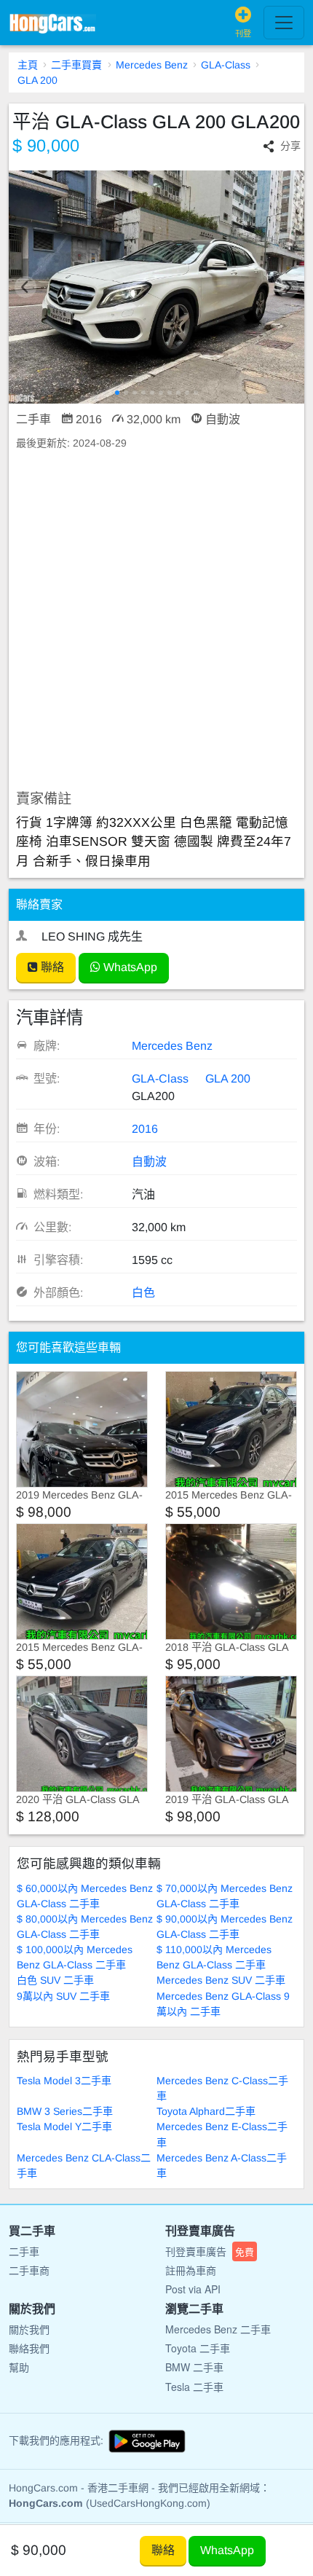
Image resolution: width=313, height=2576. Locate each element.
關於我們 (29, 2329)
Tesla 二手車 (194, 2387)
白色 (143, 1293)
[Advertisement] (156, 621)
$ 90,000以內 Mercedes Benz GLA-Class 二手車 (225, 1927)
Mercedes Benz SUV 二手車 (221, 1980)
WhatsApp (129, 967)
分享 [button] (290, 146)
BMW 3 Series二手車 (65, 2111)
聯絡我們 (29, 2348)
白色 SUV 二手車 (55, 1980)
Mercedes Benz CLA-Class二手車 (84, 2165)
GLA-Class (226, 65)
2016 (145, 1129)
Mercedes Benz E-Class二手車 (222, 2134)
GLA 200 (37, 80)
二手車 (24, 2251)
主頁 (28, 65)
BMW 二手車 (194, 2367)
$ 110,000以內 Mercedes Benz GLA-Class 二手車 (214, 1957)
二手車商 (29, 2270)
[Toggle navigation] (284, 23)
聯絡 (51, 967)
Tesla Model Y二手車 (64, 2127)
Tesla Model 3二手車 (64, 2081)
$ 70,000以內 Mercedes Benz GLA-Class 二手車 (225, 1896)
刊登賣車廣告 (210, 2251)
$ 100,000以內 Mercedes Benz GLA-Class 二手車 (75, 1957)
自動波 (149, 1162)
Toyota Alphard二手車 (206, 2111)
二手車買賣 (76, 65)
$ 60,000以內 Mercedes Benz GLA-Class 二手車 (85, 1896)
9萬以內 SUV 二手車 (63, 1996)
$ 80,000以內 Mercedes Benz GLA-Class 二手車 (85, 1927)
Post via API (193, 2289)
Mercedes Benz (152, 65)
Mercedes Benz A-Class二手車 (222, 2165)
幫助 (19, 2367)
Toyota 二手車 (198, 2348)
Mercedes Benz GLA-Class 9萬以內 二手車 (223, 2004)
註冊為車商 (191, 2270)
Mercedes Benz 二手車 (218, 2329)
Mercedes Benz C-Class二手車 (222, 2088)
